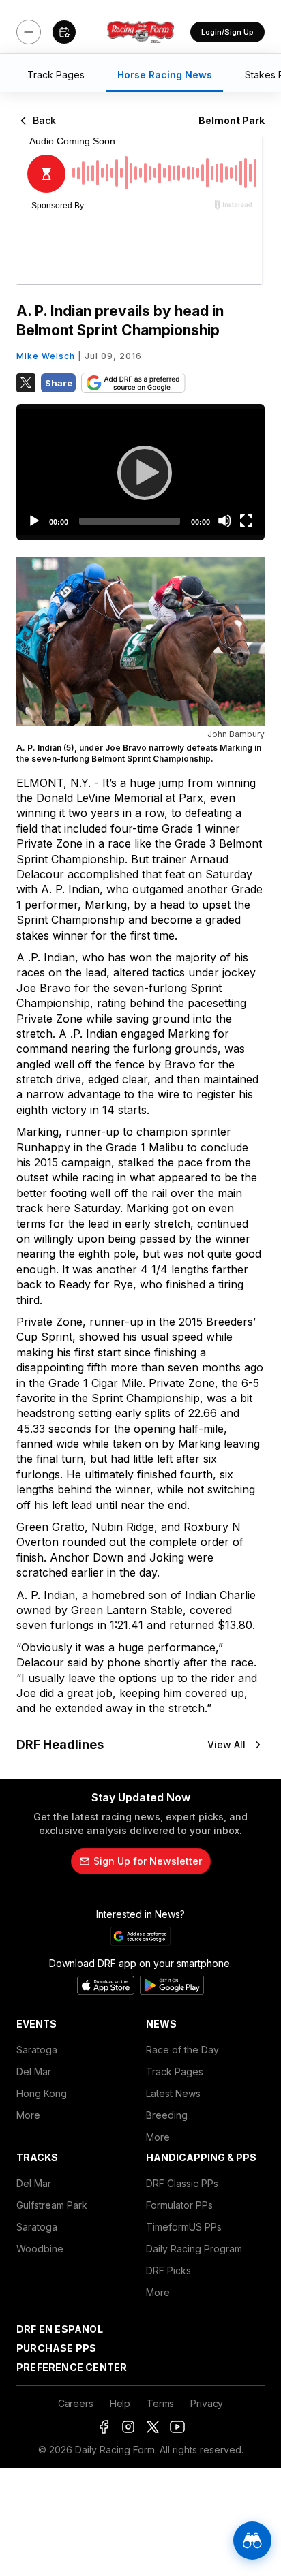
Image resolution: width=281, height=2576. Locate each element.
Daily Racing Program (194, 2249)
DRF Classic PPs (182, 2183)
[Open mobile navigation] (29, 32)
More (28, 2115)
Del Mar (34, 2071)
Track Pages (175, 2071)
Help (120, 2403)
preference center (72, 2367)
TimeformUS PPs (184, 2227)
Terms (160, 2403)
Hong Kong (42, 2093)
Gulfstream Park (52, 2205)
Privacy (207, 2403)
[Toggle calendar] (64, 32)
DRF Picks (168, 2270)
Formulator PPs (179, 2205)
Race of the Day (182, 2050)
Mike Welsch (46, 356)
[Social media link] (104, 2427)
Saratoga (37, 2050)
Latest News (173, 2093)
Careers (76, 2403)
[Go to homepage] (140, 32)
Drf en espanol (60, 2329)
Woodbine (40, 2249)
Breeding (167, 2115)
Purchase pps (56, 2348)
